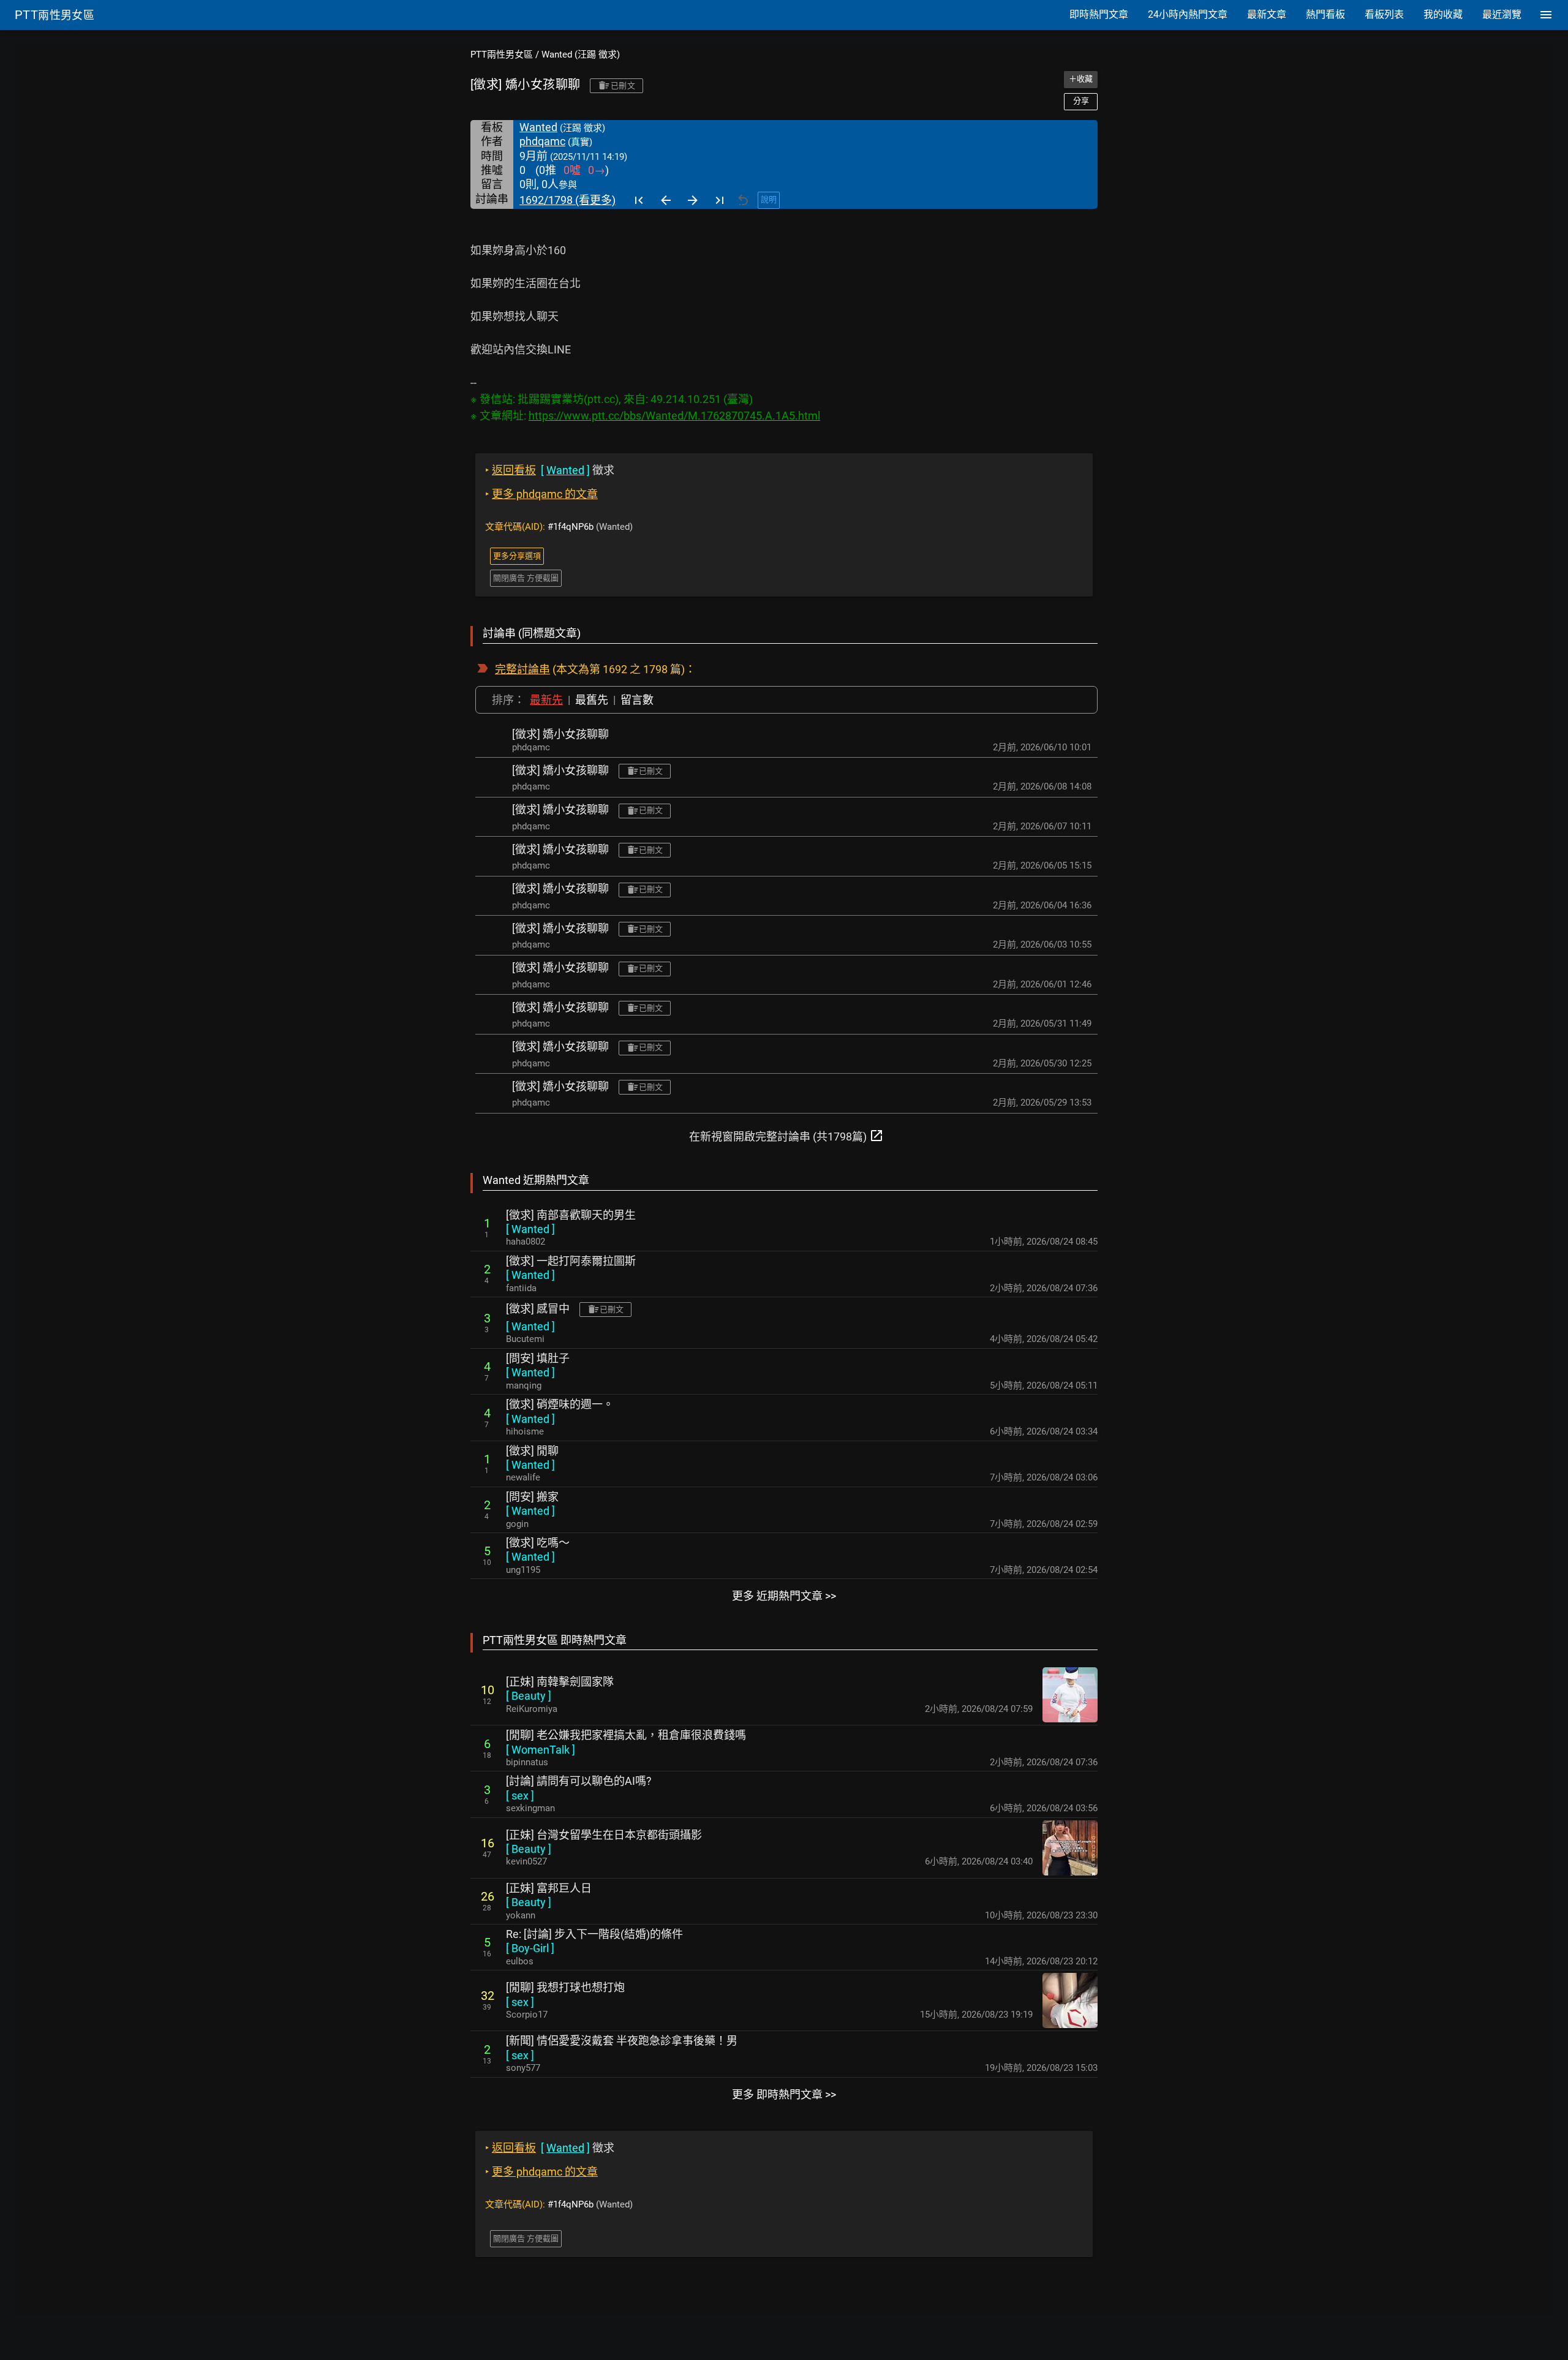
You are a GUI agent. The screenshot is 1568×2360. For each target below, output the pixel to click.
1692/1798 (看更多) (567, 200)
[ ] (530, 1229)
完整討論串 (522, 669)
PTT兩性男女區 (502, 55)
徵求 (550, 470)
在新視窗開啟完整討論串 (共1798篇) (786, 1136)
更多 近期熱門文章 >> (784, 1596)
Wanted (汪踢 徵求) (581, 55)
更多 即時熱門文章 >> (784, 2094)
